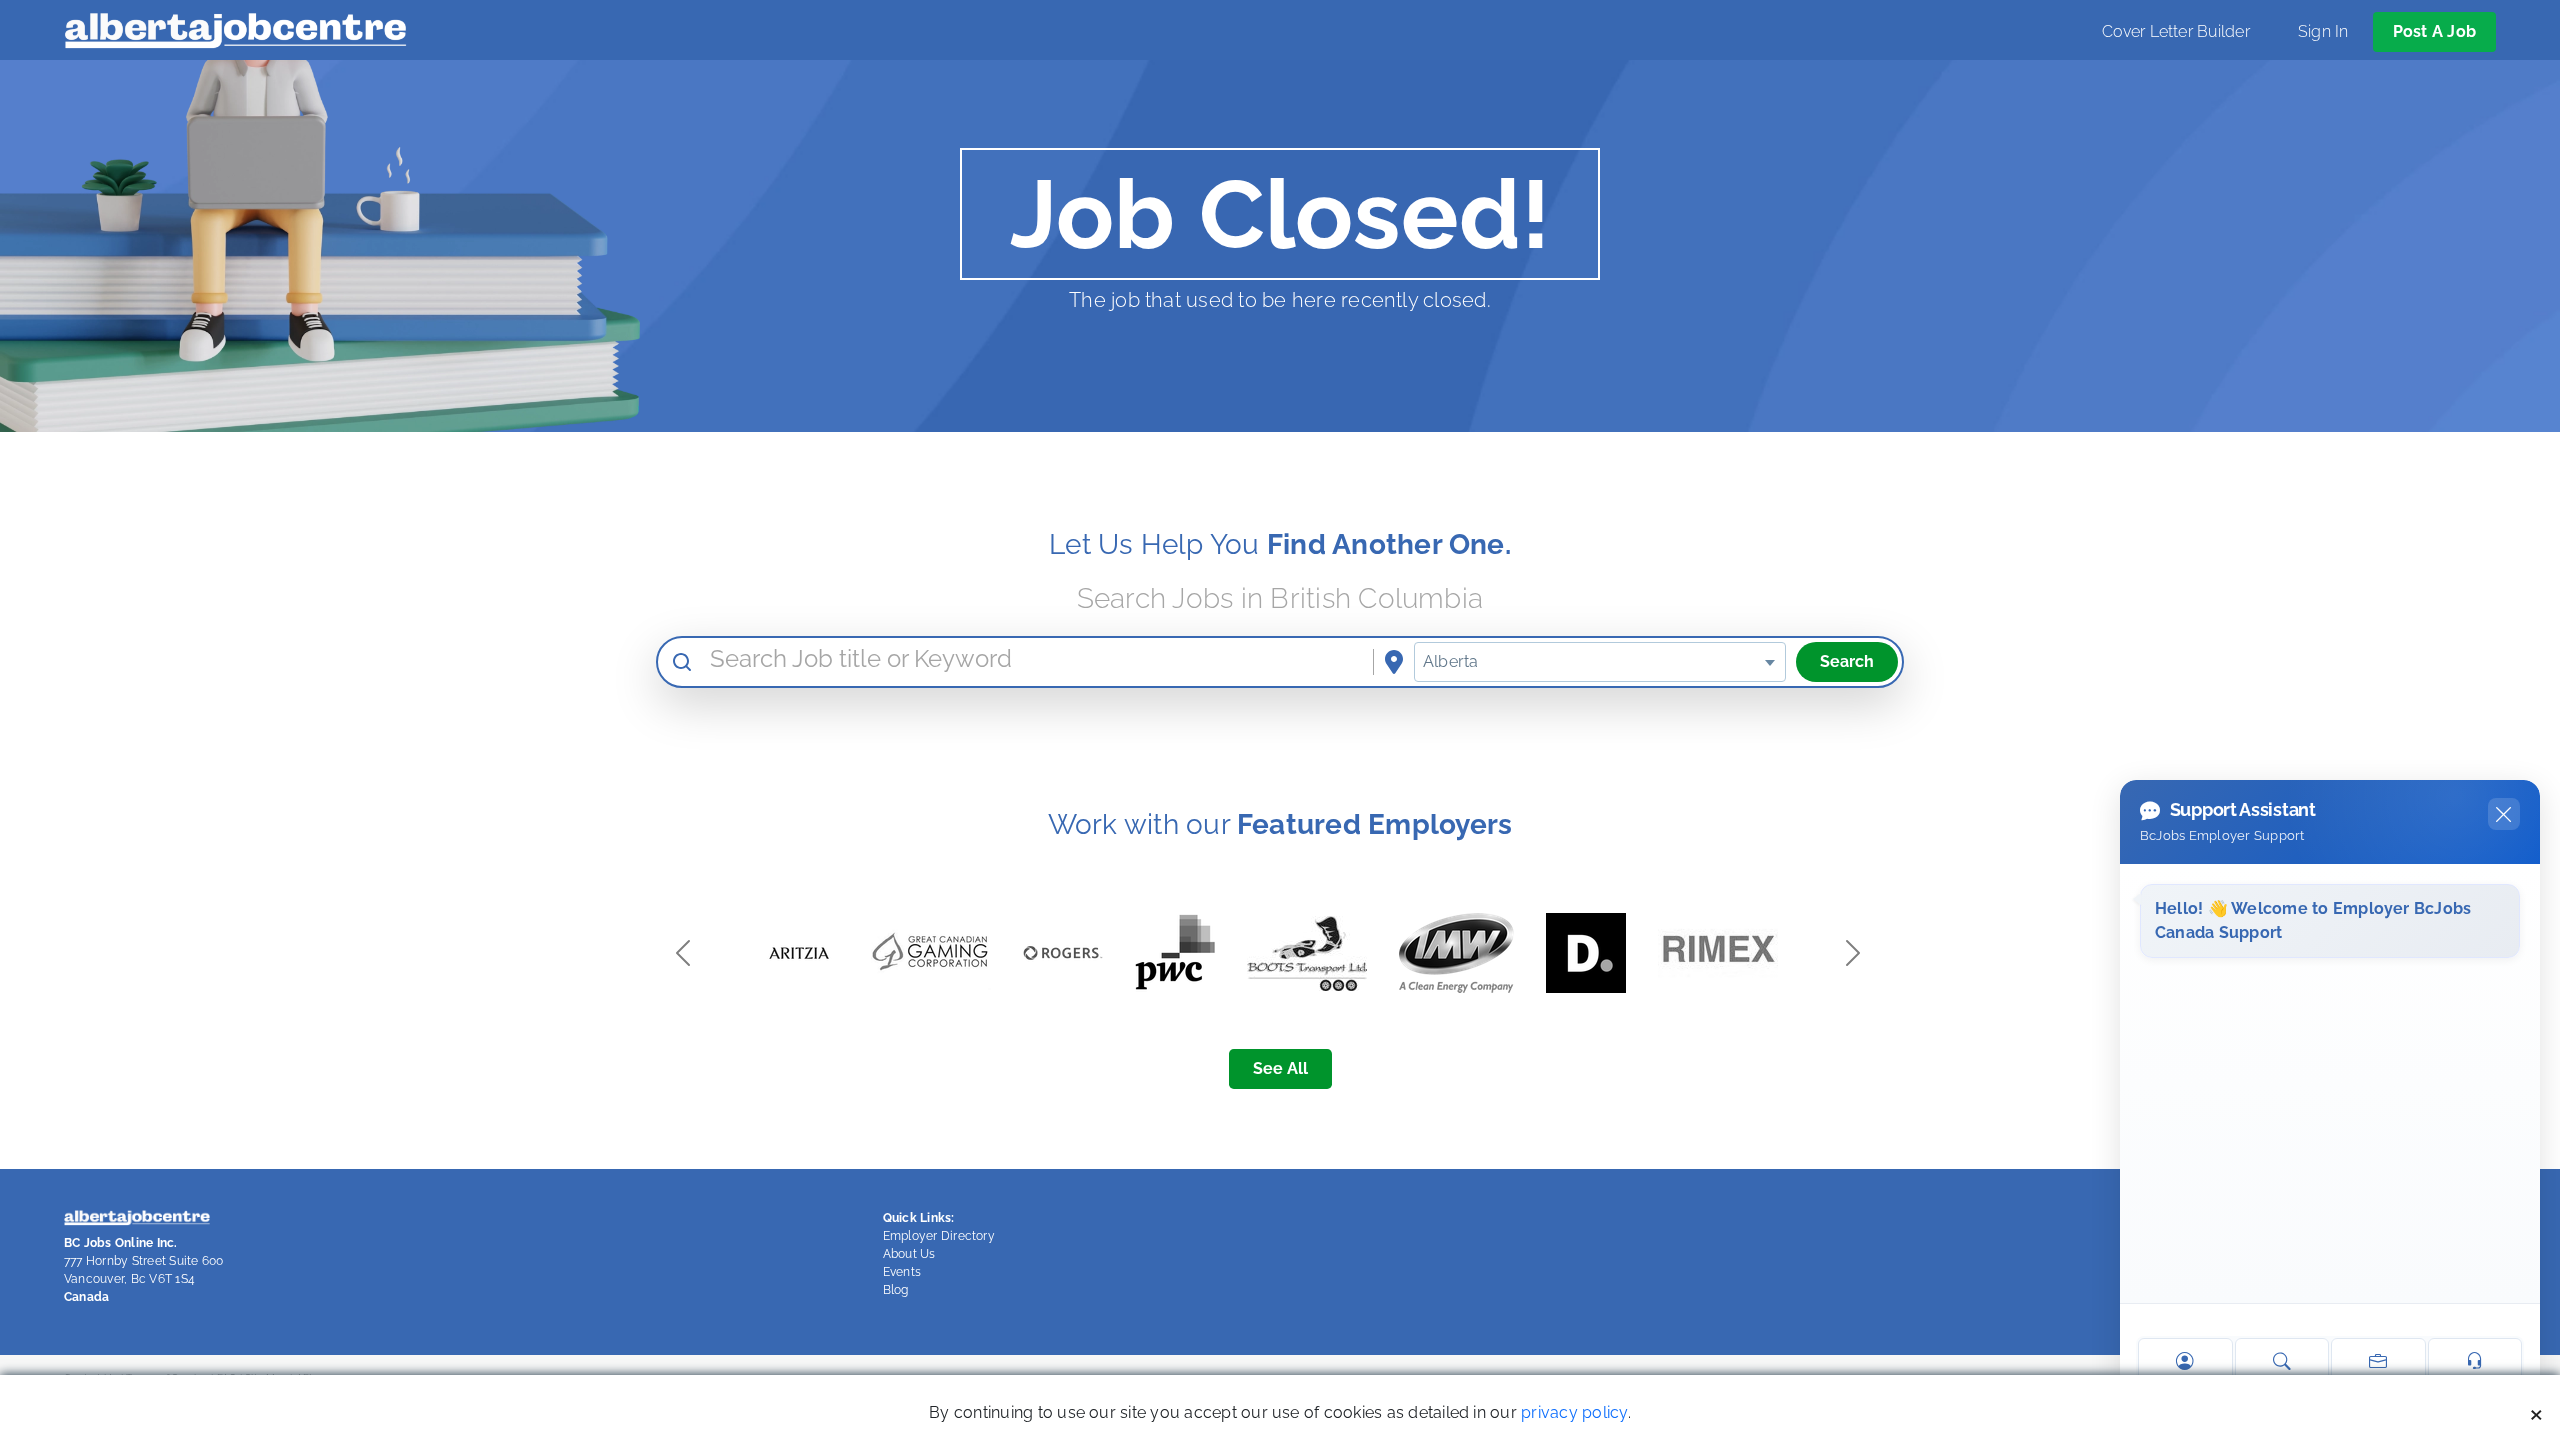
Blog (896, 1290)
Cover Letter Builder (2176, 31)
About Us (909, 1254)
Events (902, 1272)
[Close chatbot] (2504, 814)
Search (1847, 661)
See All (1280, 1068)
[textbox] (1600, 662)
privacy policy (1574, 1412)
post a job (2434, 31)
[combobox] (1600, 662)
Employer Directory (939, 1236)
